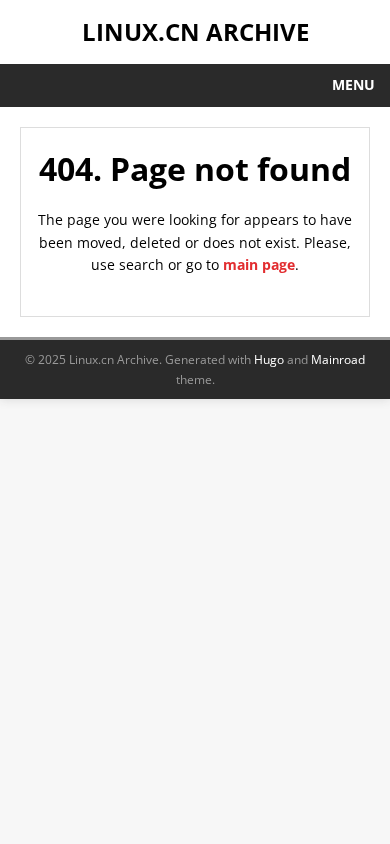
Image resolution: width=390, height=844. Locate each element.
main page (259, 264)
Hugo (269, 359)
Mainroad (338, 359)
